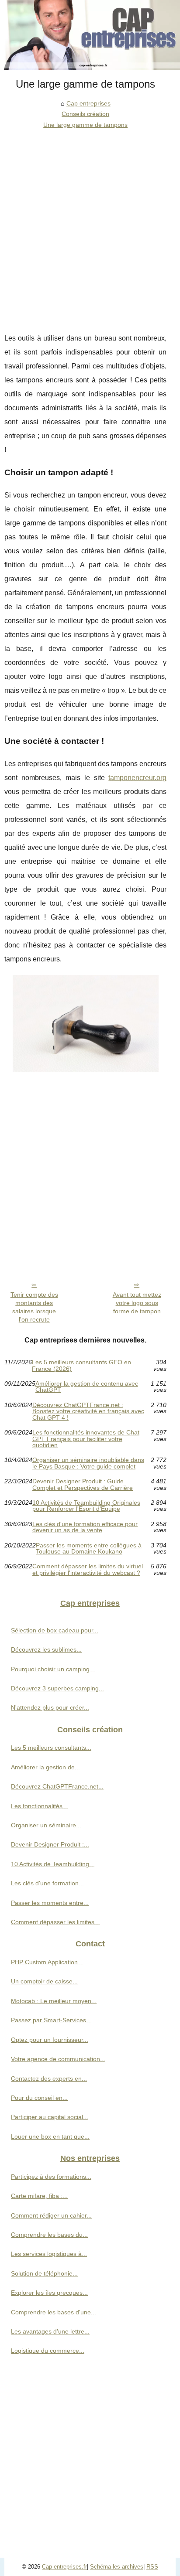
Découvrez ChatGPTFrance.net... (57, 1786)
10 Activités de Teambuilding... (53, 1864)
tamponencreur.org (137, 778)
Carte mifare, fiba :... (39, 2196)
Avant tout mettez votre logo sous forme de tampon (137, 1303)
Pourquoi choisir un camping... (53, 1669)
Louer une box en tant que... (50, 2136)
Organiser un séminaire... (46, 1825)
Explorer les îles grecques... (49, 2293)
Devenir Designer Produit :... (50, 1844)
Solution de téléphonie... (44, 2273)
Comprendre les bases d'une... (54, 2312)
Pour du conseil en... (39, 2098)
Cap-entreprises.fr (64, 2567)
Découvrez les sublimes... (46, 1649)
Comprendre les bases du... (49, 2235)
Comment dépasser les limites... (55, 1922)
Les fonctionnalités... (39, 1806)
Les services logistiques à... (49, 2254)
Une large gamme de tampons (85, 125)
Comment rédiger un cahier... (51, 2215)
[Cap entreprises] (90, 35)
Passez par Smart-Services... (51, 2020)
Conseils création (85, 114)
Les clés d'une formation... (47, 1883)
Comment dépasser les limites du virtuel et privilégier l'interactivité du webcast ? (88, 1569)
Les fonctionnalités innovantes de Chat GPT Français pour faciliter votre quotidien (86, 1439)
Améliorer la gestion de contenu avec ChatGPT (87, 1387)
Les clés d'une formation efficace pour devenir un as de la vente (85, 1527)
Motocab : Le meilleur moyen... (54, 2001)
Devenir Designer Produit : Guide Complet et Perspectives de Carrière (83, 1484)
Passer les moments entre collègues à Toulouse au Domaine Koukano (89, 1549)
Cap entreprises (88, 103)
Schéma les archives (117, 2567)
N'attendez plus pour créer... (50, 1707)
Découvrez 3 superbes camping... (57, 1688)
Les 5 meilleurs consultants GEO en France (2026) (81, 1365)
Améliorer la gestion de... (45, 1767)
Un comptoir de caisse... (44, 1981)
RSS (152, 2567)
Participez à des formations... (51, 2177)
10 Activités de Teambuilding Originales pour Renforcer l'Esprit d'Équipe (86, 1506)
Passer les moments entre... (50, 1903)
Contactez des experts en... (49, 2079)
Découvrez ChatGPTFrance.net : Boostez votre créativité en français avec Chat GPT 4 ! (88, 1411)
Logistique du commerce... (48, 2351)
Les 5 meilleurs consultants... (51, 1748)
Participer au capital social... (50, 2117)
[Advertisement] (90, 224)
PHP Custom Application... (47, 1962)
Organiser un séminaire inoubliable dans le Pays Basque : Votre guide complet (88, 1463)
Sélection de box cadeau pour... (55, 1630)
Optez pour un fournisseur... (50, 2040)
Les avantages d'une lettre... (50, 2331)
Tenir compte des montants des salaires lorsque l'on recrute (34, 1307)
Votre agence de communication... (58, 2059)
